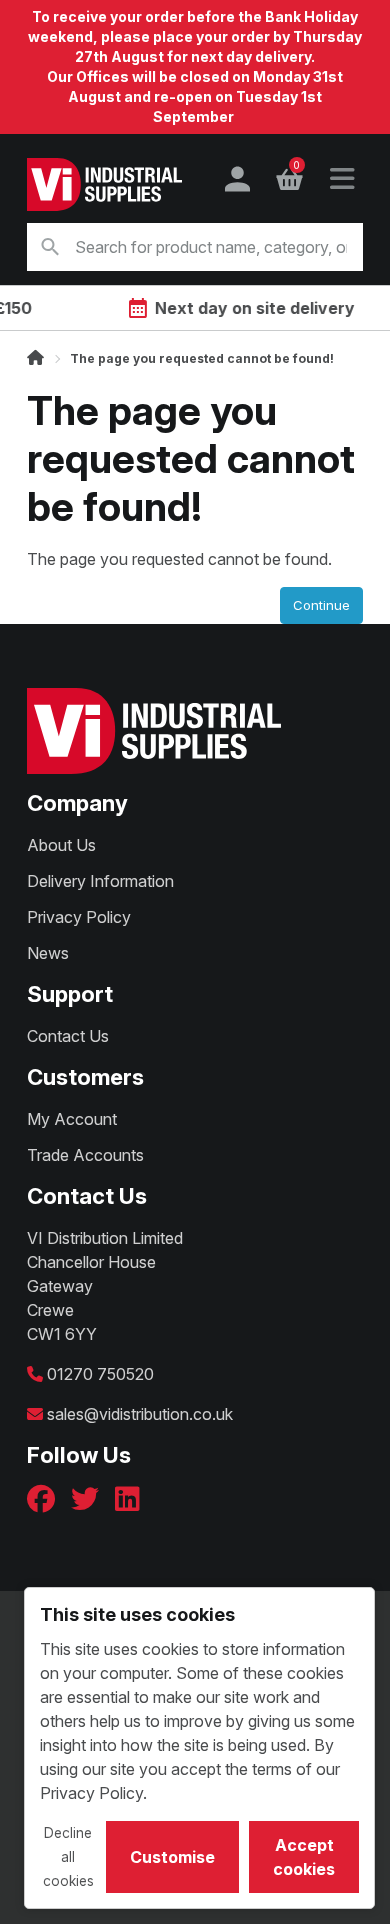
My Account (72, 1119)
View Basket (296, 168)
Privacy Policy (79, 917)
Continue (321, 605)
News (48, 953)
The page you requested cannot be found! (202, 358)
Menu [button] (342, 178)
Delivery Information (100, 881)
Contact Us (68, 1036)
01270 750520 (100, 1374)
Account (237, 178)
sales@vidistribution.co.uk (140, 1414)
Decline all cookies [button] (68, 1857)
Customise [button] (172, 1857)
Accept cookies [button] (304, 1857)
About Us (61, 845)
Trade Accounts (85, 1155)
